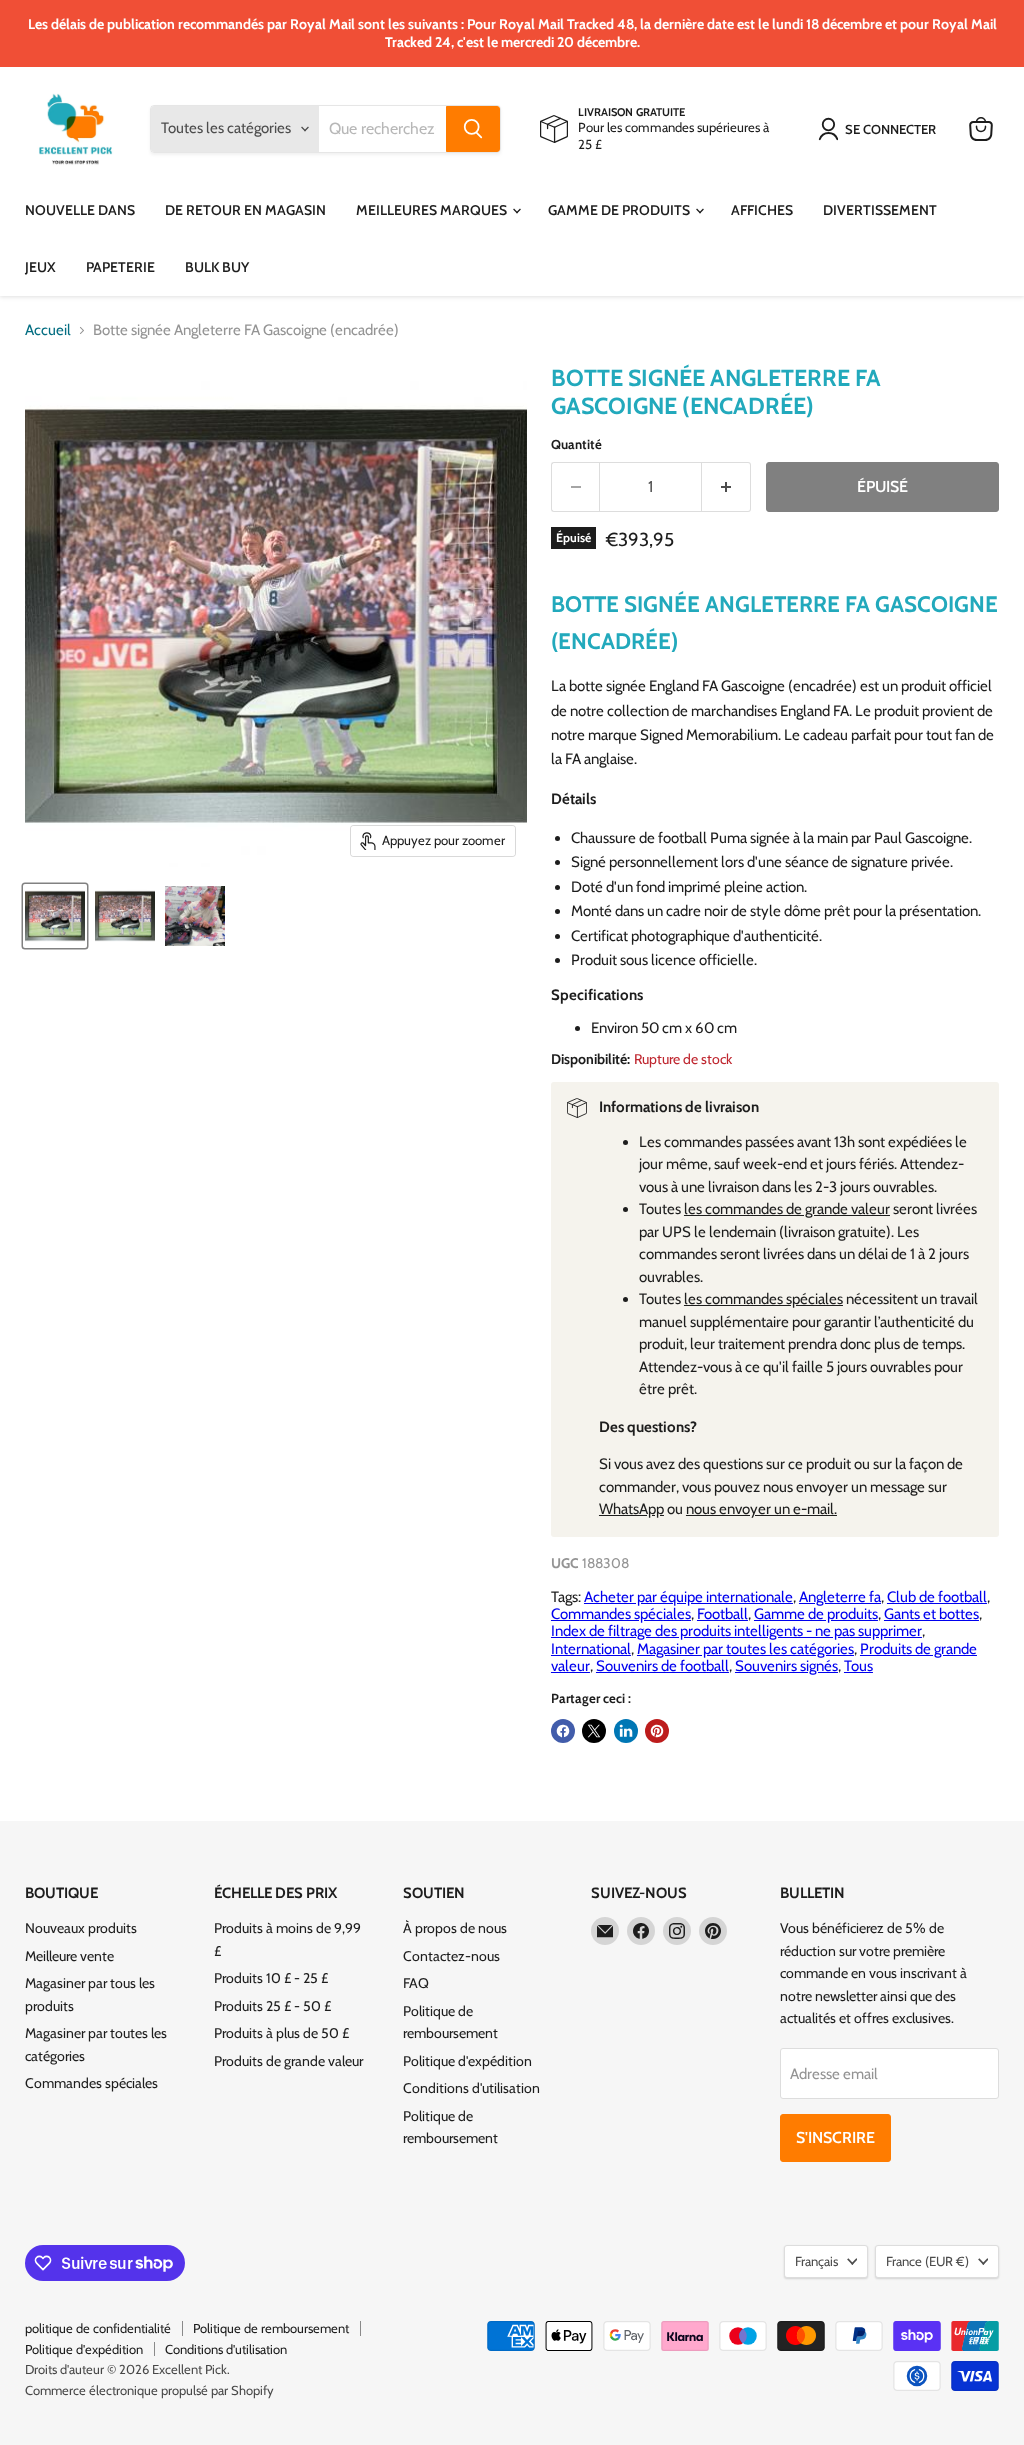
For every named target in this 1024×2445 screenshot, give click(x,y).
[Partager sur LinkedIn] (626, 1731)
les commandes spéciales (763, 1299)
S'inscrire (835, 2137)
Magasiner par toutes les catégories (745, 1649)
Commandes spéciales (621, 1614)
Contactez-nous (451, 1956)
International (591, 1649)
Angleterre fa (840, 1597)
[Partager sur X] (594, 1731)
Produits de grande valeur (288, 2061)
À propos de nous (455, 1928)
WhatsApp (631, 1509)
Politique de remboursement (271, 2328)
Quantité (576, 444)
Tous (858, 1666)
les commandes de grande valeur (787, 1209)
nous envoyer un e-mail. (761, 1509)
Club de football (937, 1597)
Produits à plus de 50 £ (281, 2033)
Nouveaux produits (81, 1928)
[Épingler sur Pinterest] (657, 1731)
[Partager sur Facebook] (563, 1731)
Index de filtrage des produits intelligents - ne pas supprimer (736, 1631)
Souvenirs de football (662, 1666)
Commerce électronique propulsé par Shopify (149, 2390)
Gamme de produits (620, 210)
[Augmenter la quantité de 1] (726, 487)
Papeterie (120, 267)
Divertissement (880, 210)
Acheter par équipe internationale (688, 1597)
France (927, 2261)
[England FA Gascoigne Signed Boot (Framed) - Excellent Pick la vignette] (55, 916)
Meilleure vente (69, 1956)
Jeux (40, 267)
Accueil (48, 330)
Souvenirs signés (786, 1666)
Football (722, 1614)
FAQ (416, 1983)
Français (816, 2261)
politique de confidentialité (98, 2328)
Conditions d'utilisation (471, 2088)
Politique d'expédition (467, 2061)
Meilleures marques (433, 210)
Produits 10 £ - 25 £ (271, 1978)
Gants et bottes (931, 1614)
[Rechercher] (473, 129)
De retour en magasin (245, 210)
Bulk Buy (217, 267)
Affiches (762, 210)
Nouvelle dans (80, 210)
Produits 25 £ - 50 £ (272, 2006)
